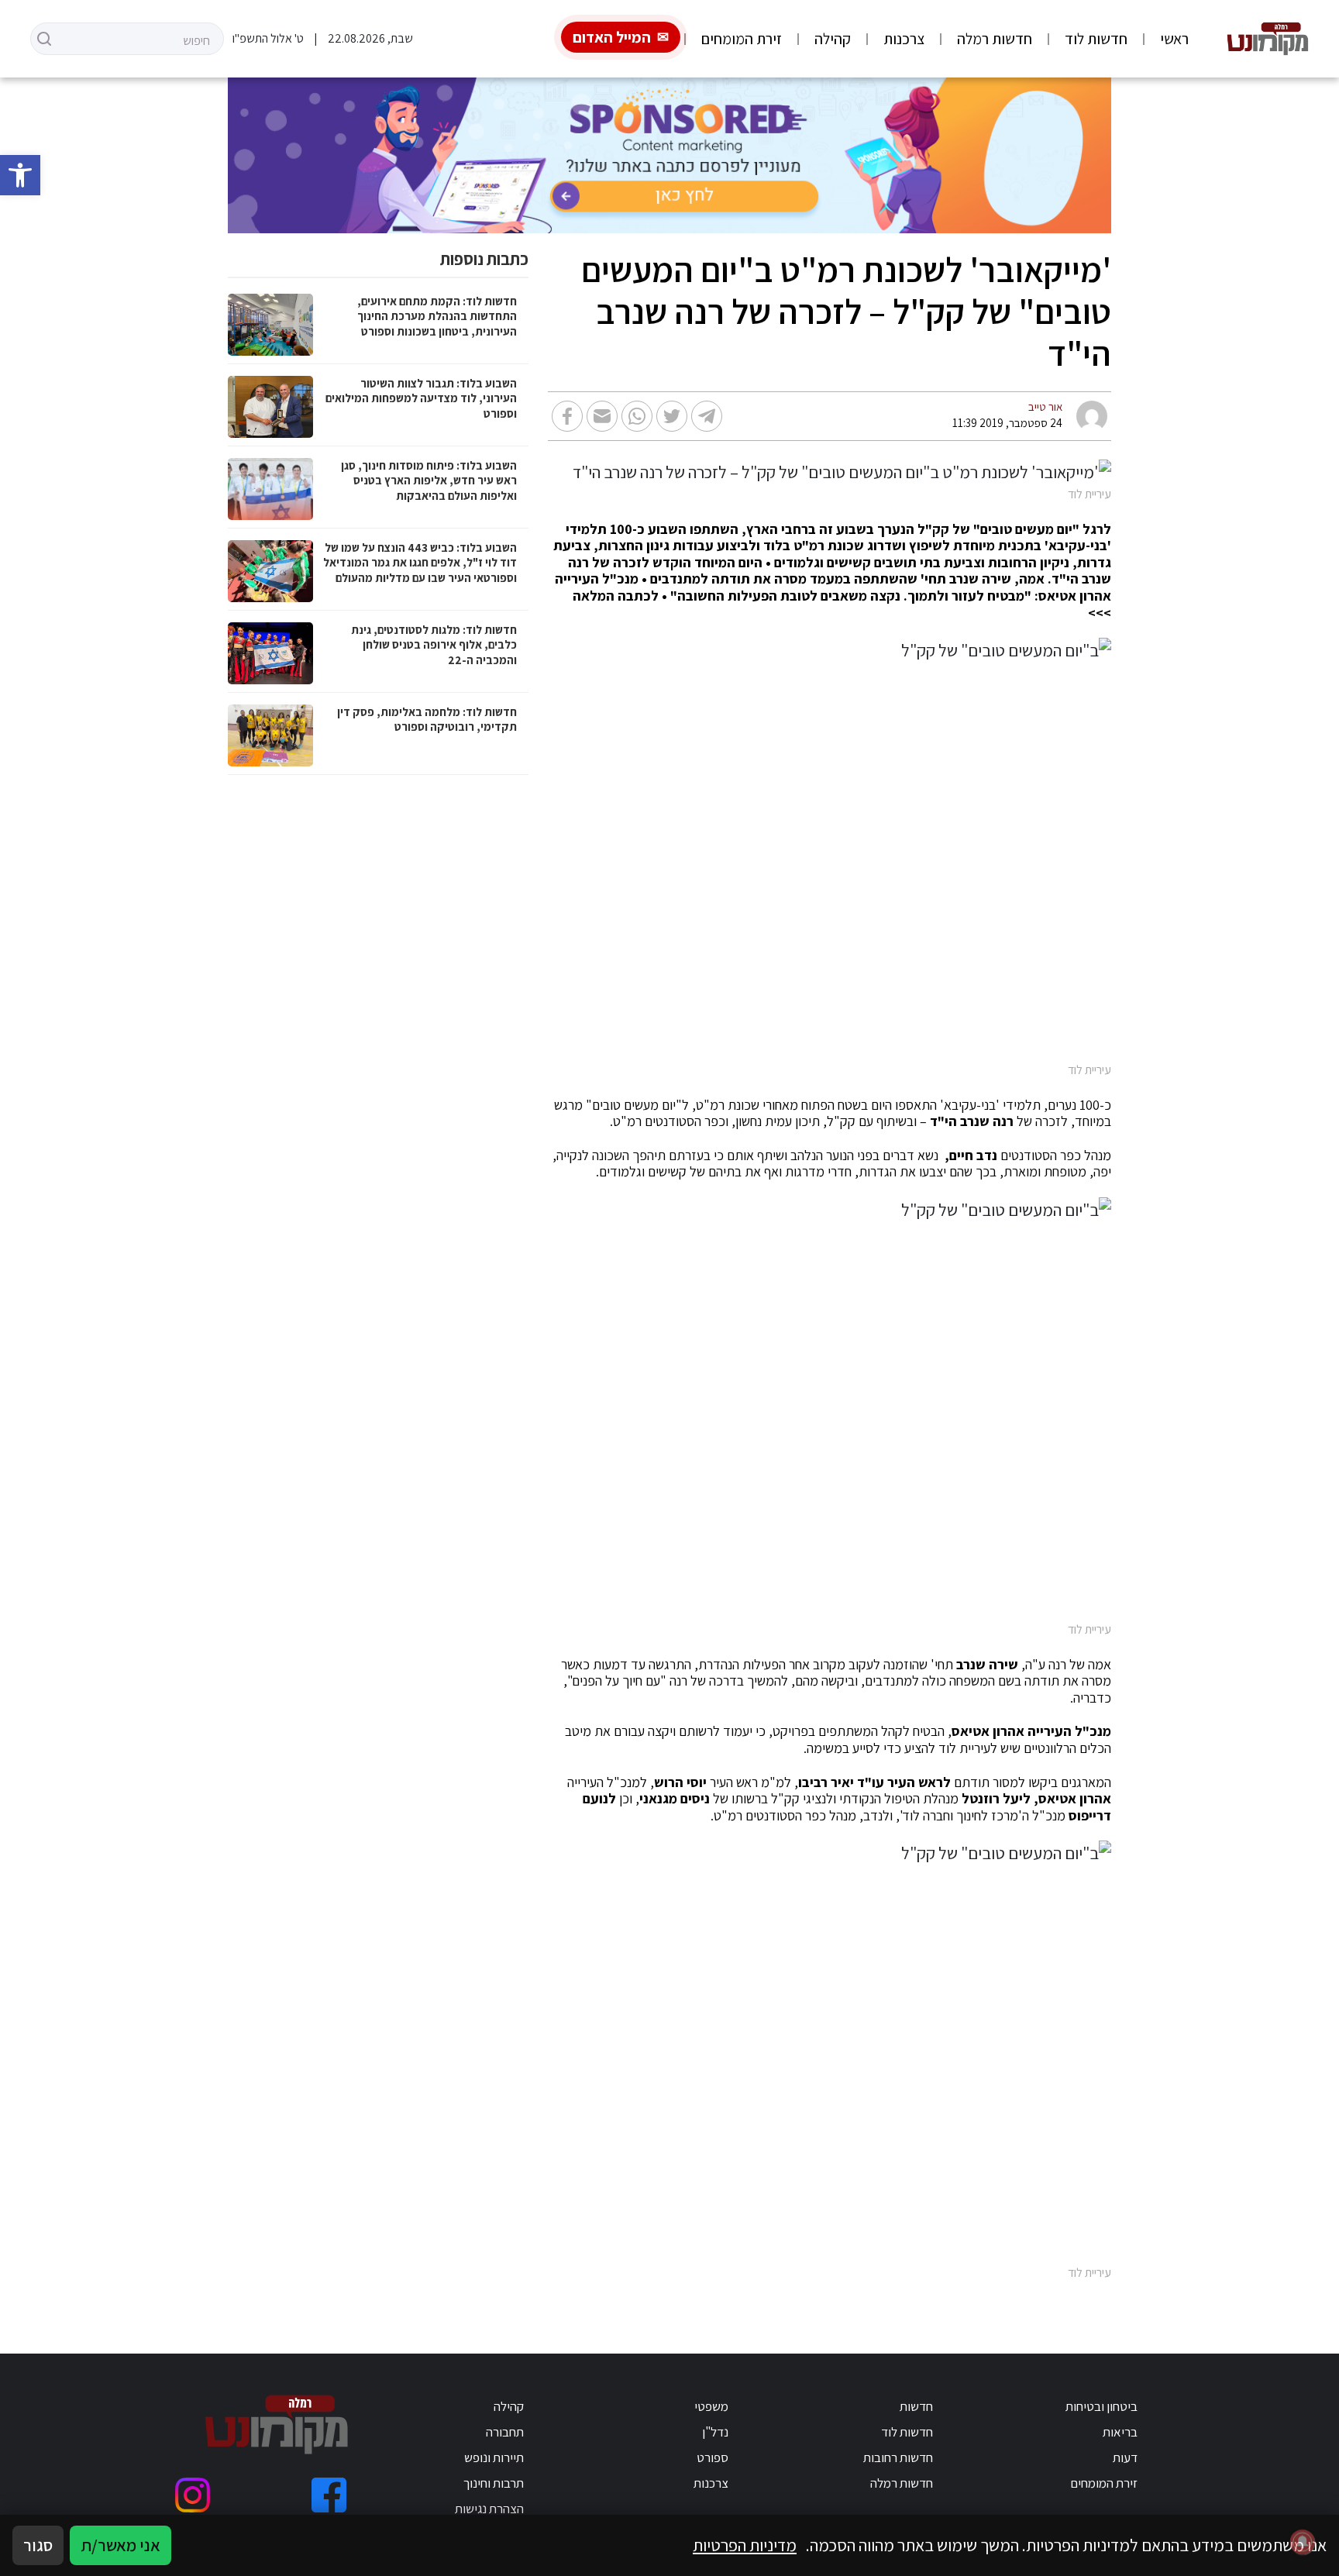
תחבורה (505, 2432)
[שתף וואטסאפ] (637, 416)
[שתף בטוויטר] (672, 416)
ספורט (713, 2457)
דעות (1125, 2457)
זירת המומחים (742, 39)
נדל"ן (715, 2432)
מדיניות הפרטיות (745, 2545)
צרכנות (904, 39)
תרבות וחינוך (494, 2483)
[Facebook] (329, 2495)
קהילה (833, 39)
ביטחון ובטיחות (1101, 2406)
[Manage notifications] (1303, 2542)
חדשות (916, 2406)
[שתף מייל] (602, 416)
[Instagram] (193, 2495)
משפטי (711, 2406)
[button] (20, 175)
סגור (38, 2545)
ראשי (1174, 39)
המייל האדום (612, 37)
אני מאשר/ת (120, 2545)
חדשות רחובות (898, 2457)
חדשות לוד (1096, 39)
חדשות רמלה (995, 39)
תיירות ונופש (494, 2457)
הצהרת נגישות (489, 2509)
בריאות (1120, 2432)
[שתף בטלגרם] (707, 416)
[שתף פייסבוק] (567, 416)
